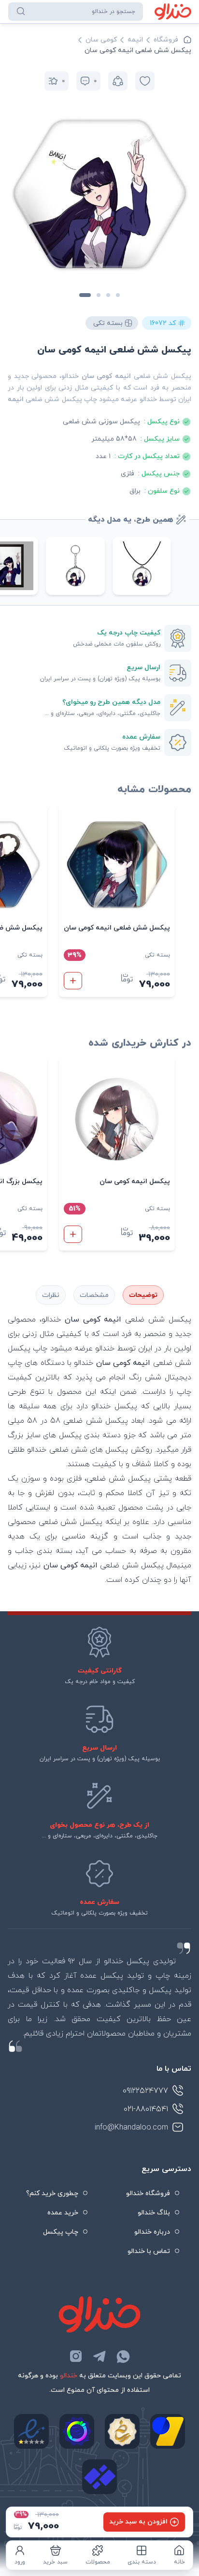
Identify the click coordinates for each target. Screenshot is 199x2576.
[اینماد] (31, 2431)
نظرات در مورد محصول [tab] (51, 1295)
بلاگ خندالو (154, 2213)
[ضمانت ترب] (77, 2431)
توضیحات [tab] (143, 1295)
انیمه (135, 40)
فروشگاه (166, 40)
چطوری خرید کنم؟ (52, 2193)
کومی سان (101, 40)
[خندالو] (173, 12)
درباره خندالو (152, 2232)
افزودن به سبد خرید (138, 2522)
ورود (20, 2562)
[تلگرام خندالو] (99, 2356)
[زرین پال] (168, 2431)
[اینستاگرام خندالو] (76, 2356)
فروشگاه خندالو (148, 2193)
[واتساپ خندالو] (123, 2356)
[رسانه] (122, 2431)
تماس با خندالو (149, 2251)
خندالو (69, 2376)
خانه (179, 2562)
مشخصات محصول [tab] (94, 1295)
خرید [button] (73, 981)
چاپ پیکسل (61, 2232)
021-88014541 (146, 2109)
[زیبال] (99, 2477)
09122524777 (145, 2091)
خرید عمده (63, 2213)
